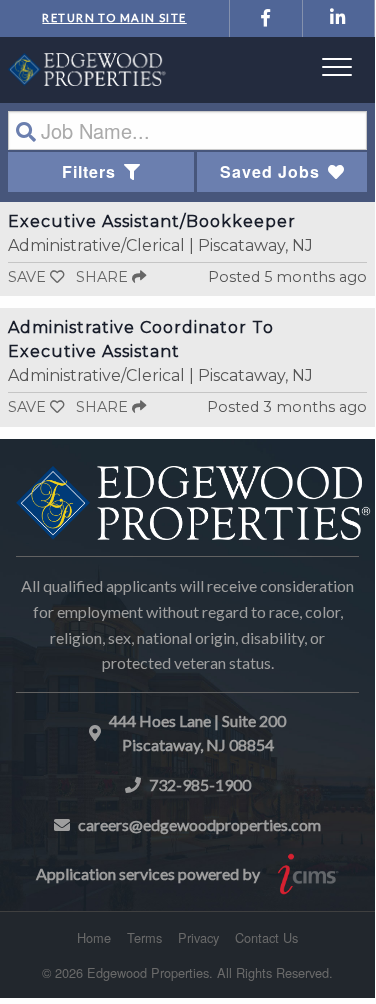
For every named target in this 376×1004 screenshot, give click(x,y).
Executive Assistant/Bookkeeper (152, 221)
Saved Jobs (270, 171)
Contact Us (266, 937)
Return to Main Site (114, 17)
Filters (89, 171)
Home (94, 937)
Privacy (198, 937)
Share (104, 277)
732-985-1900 (200, 784)
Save (27, 277)
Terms (144, 937)
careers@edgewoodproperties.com (199, 824)
